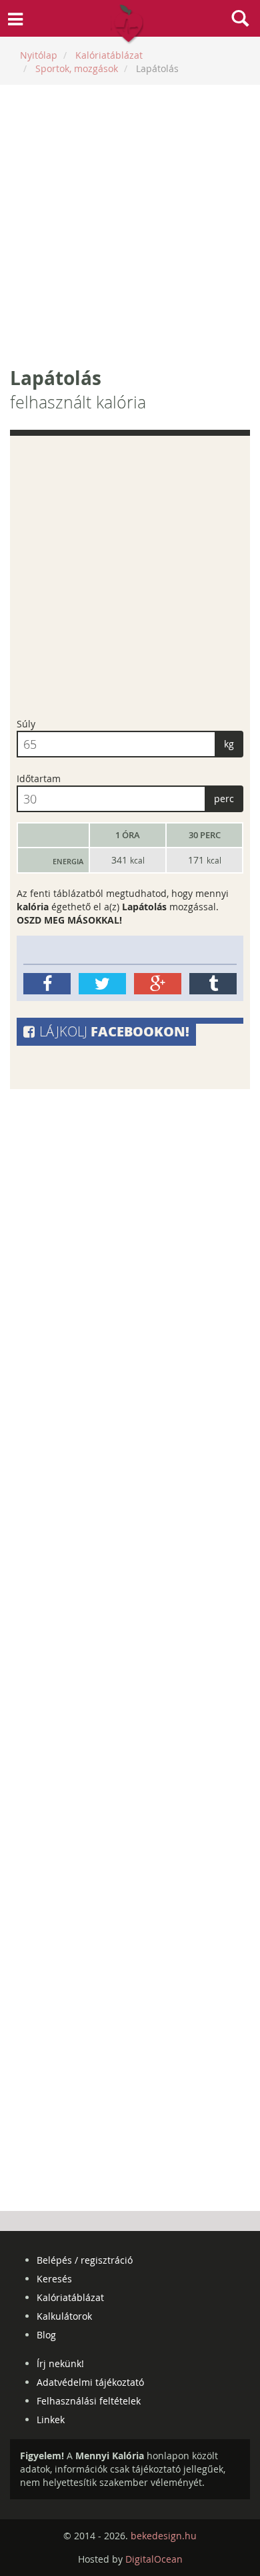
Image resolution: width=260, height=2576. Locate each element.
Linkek (51, 2420)
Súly (26, 724)
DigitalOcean (154, 2559)
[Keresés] (240, 20)
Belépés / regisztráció (85, 2260)
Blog (46, 2335)
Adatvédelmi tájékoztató (90, 2382)
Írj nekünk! (60, 2363)
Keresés (54, 2279)
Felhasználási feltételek (89, 2401)
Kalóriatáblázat (70, 2297)
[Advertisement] (130, 225)
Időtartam (39, 778)
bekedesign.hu (164, 2536)
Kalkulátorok (64, 2316)
